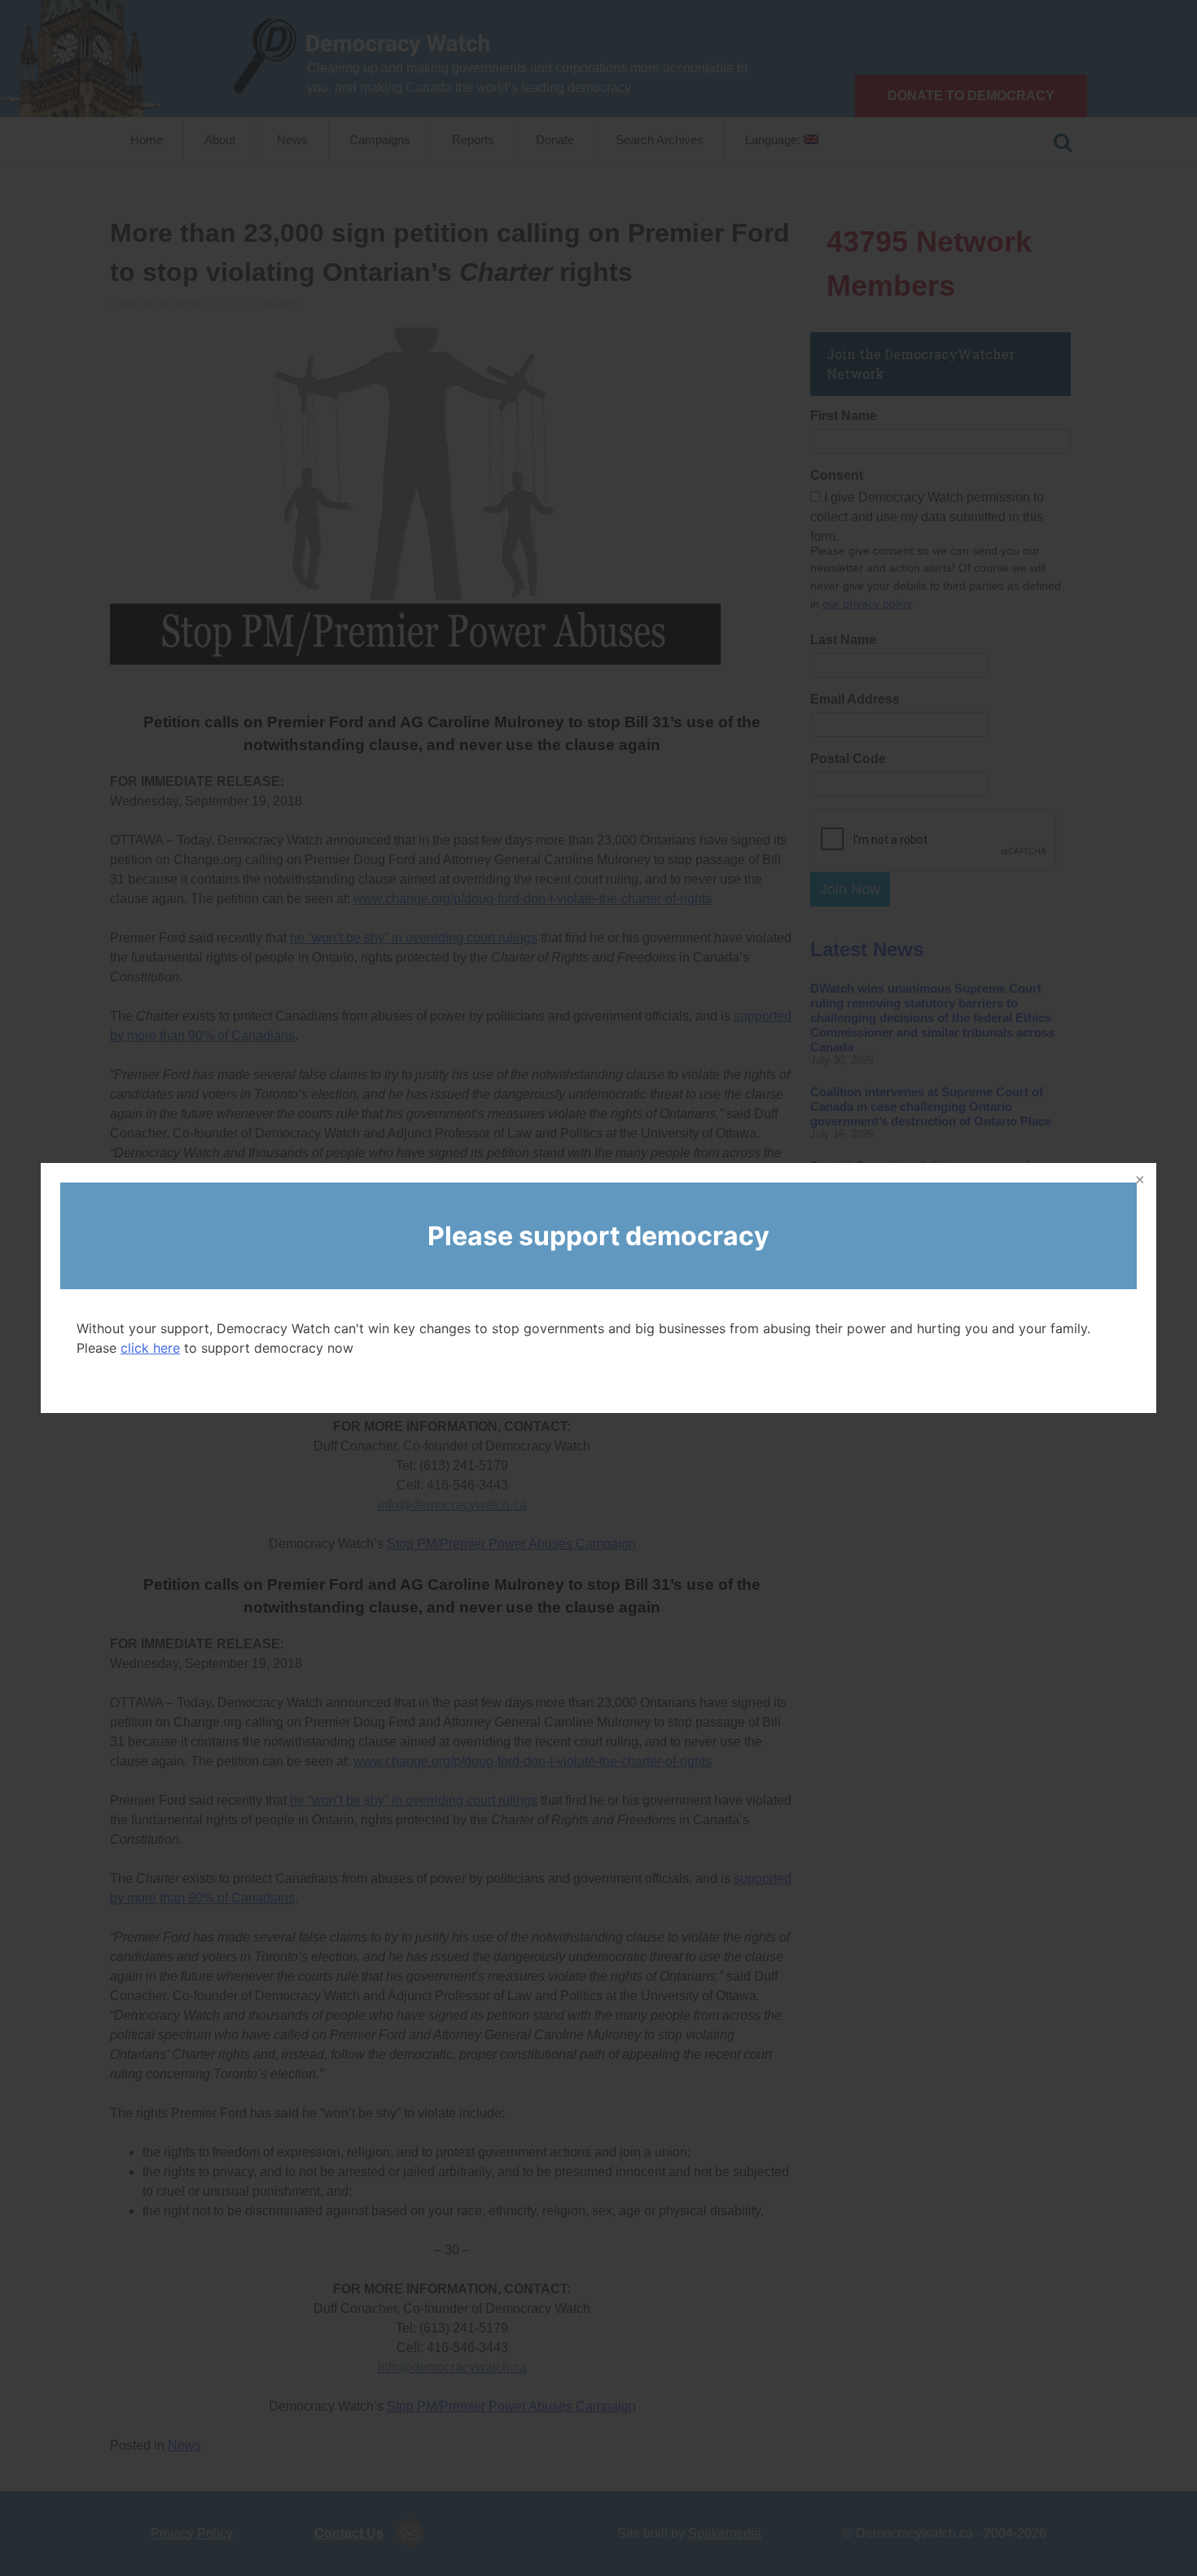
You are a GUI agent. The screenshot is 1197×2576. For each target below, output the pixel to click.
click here (150, 1348)
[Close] (1138, 1181)
